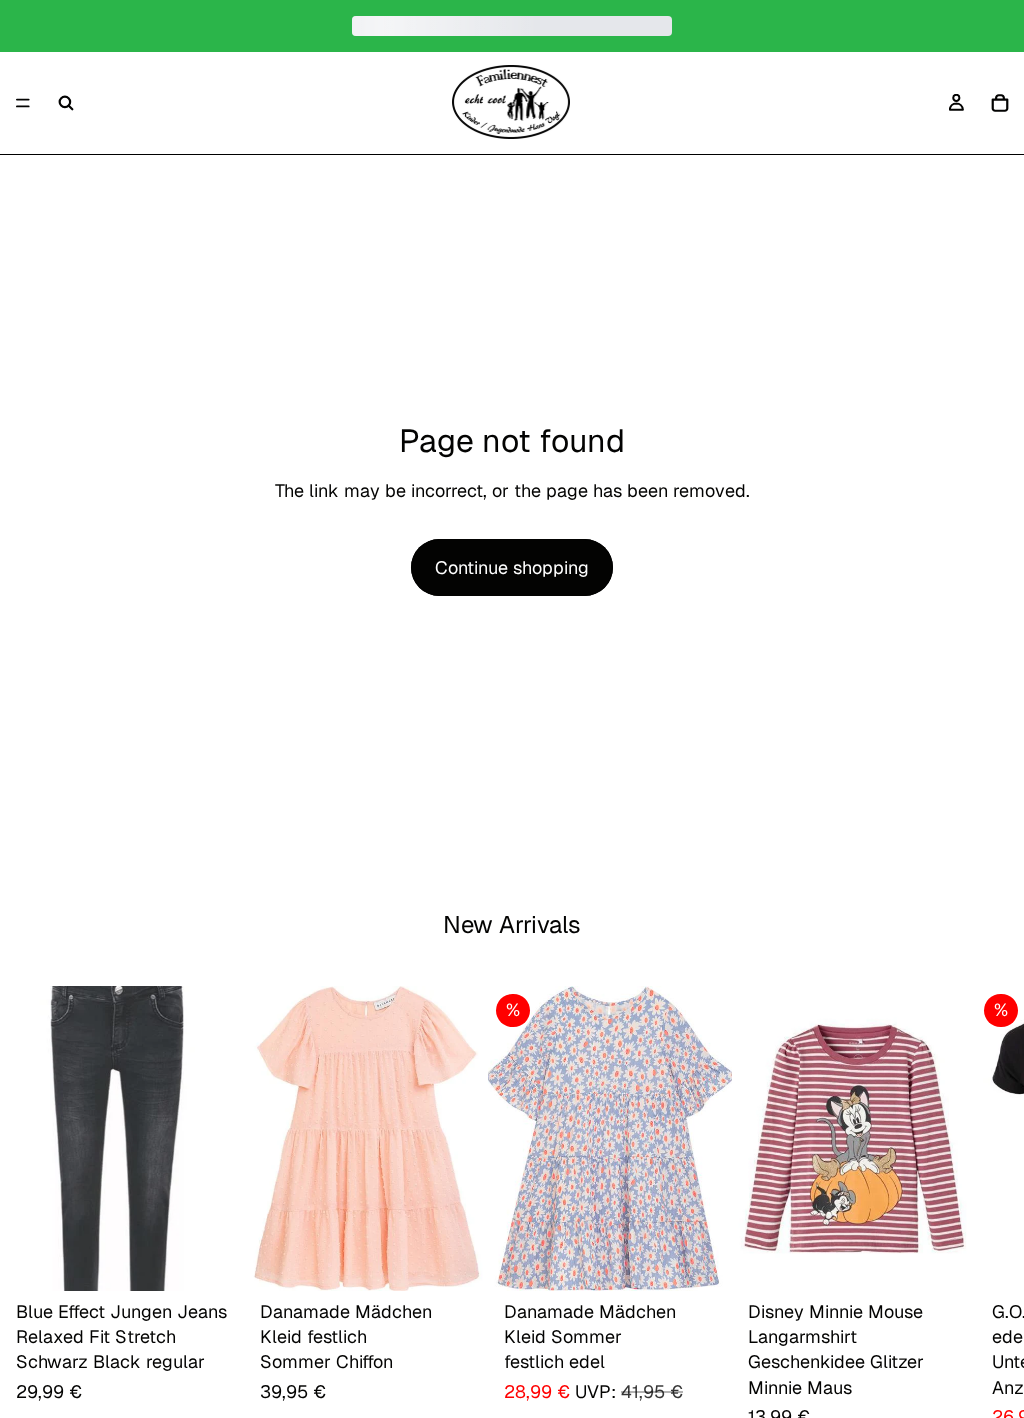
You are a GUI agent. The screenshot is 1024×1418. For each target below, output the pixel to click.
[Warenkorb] (1000, 103)
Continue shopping (512, 567)
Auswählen (230, 1260)
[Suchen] (66, 103)
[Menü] (23, 103)
